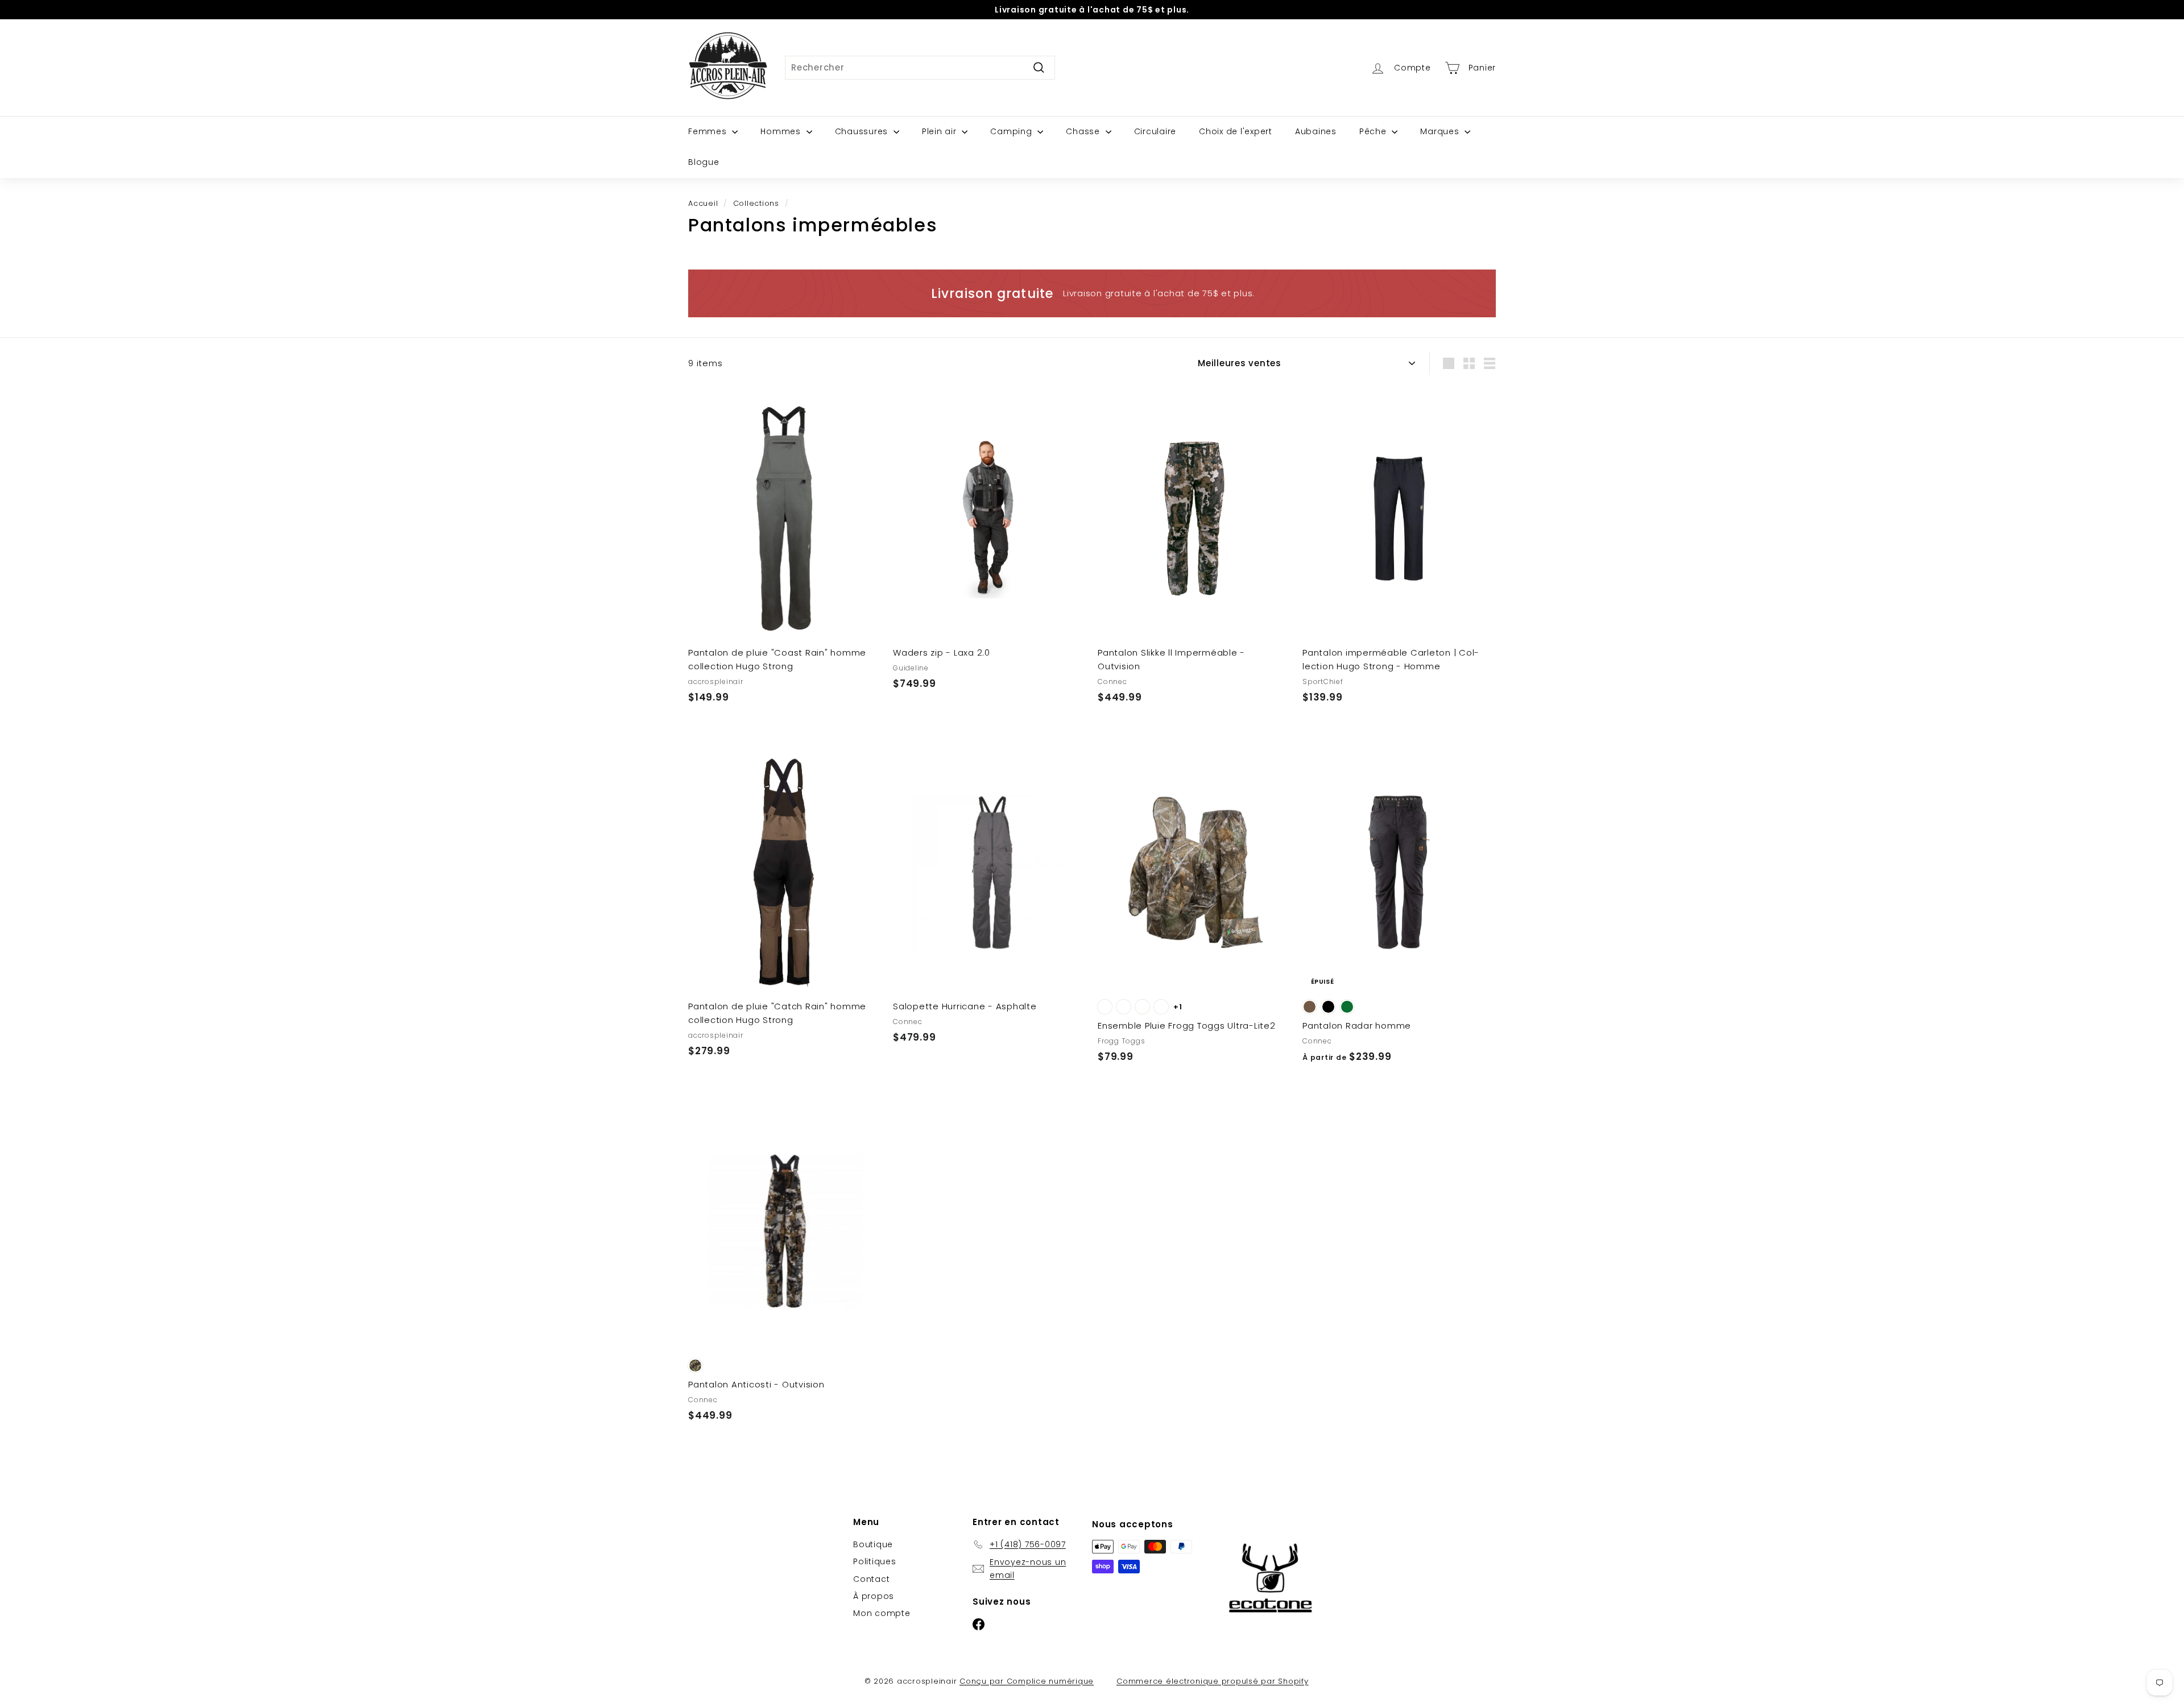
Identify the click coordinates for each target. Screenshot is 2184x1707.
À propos (874, 1596)
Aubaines (1316, 131)
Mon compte (882, 1613)
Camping (1012, 131)
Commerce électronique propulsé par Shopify (1213, 1681)
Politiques (875, 1561)
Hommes (782, 131)
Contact (871, 1579)
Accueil (703, 203)
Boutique (873, 1544)
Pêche (1374, 131)
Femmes (709, 131)
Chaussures (863, 131)
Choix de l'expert (1236, 131)
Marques (1441, 131)
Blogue (704, 162)
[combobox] (920, 68)
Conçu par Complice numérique (1027, 1681)
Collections (756, 203)
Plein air (941, 131)
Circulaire (1155, 131)
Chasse (1084, 131)
